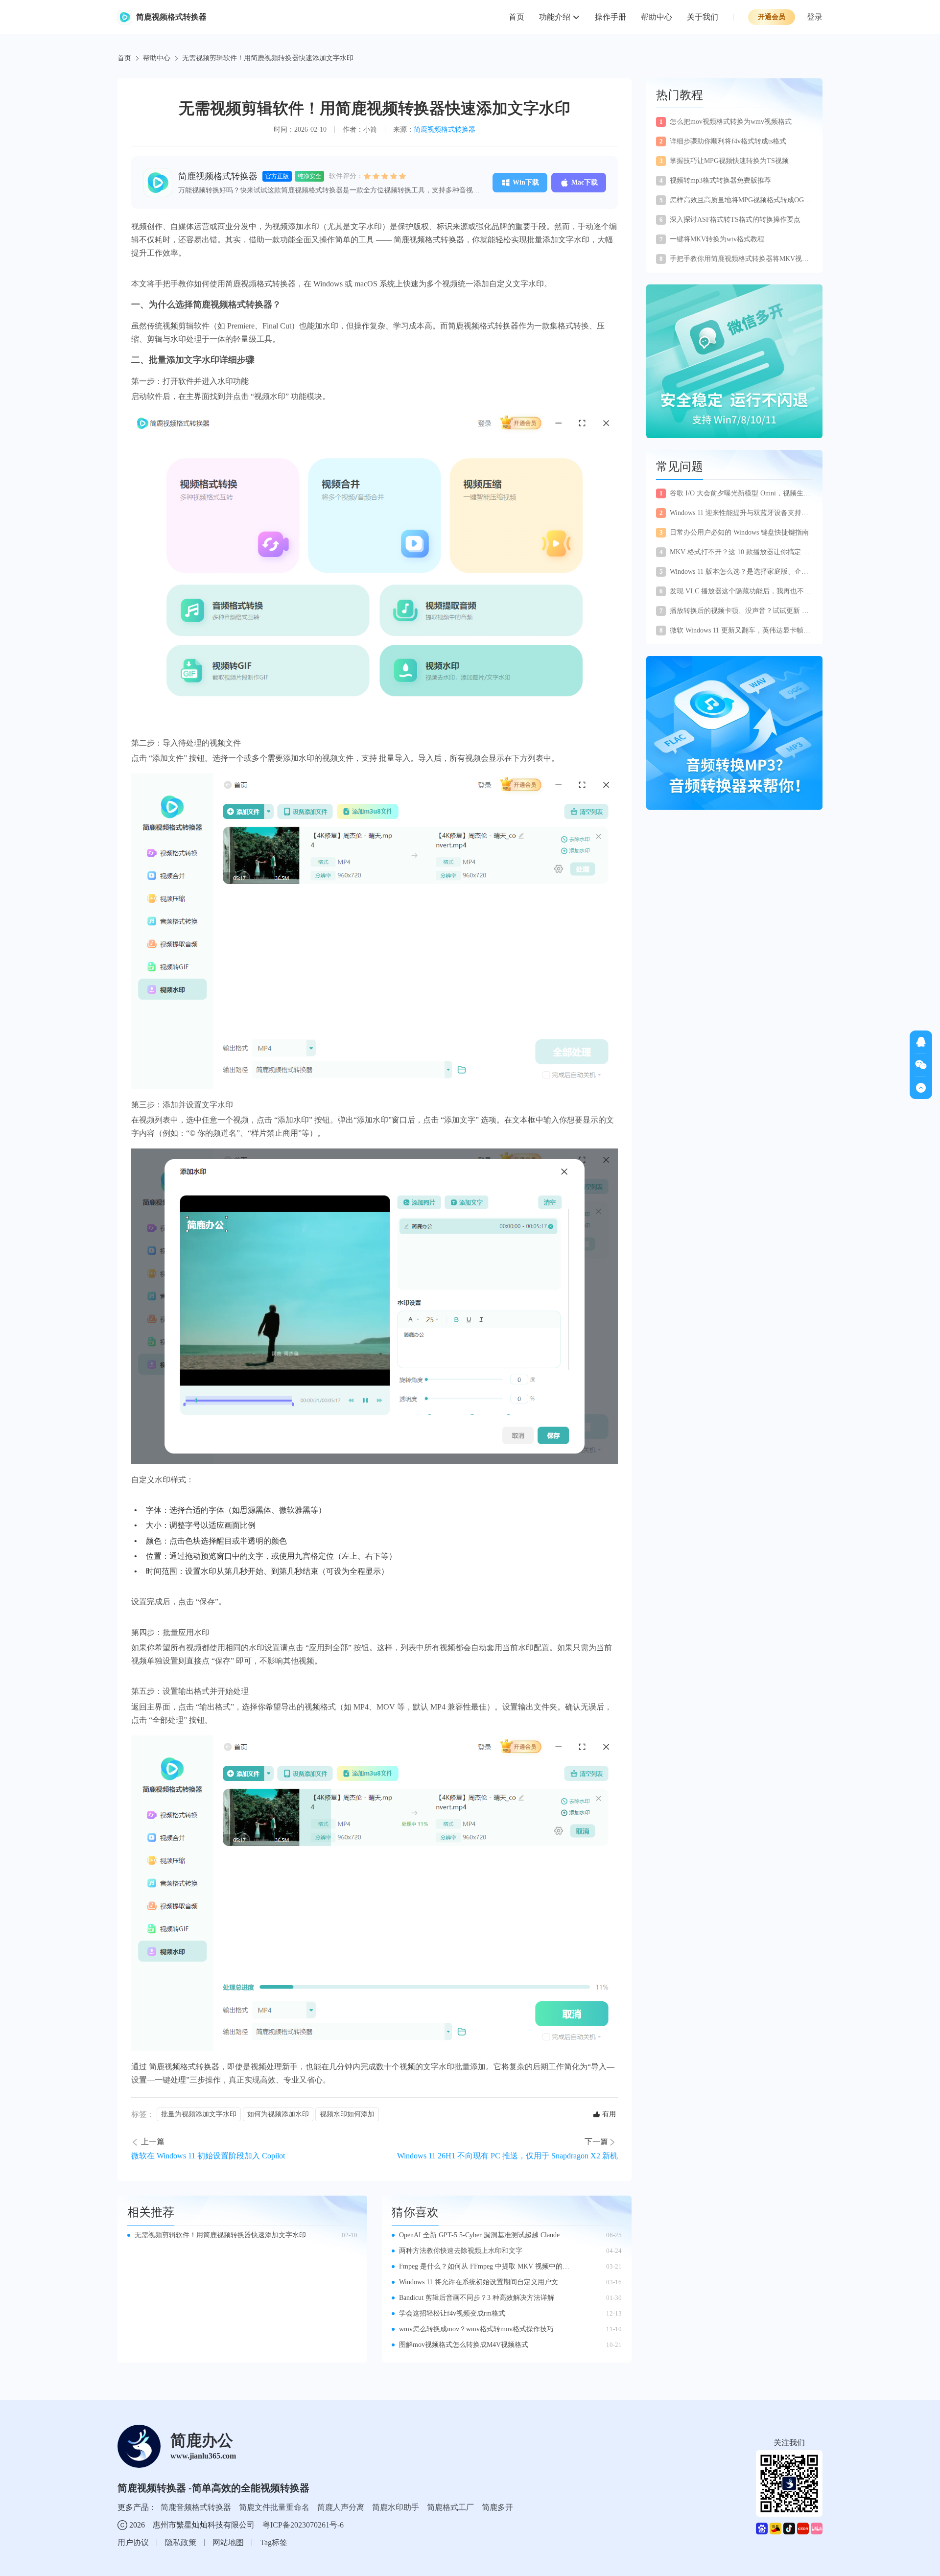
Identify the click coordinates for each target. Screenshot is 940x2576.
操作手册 (611, 17)
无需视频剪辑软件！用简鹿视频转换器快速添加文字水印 (220, 2235)
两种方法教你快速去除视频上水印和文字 (461, 2251)
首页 (517, 17)
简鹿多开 (497, 2507)
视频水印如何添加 (347, 2114)
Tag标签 (274, 2542)
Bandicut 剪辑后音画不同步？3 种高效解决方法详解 (477, 2298)
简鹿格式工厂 (450, 2507)
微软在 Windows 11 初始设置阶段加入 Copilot (208, 2156)
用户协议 (133, 2542)
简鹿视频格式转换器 (445, 129)
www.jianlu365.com (203, 2456)
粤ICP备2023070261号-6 (303, 2525)
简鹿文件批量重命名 (274, 2507)
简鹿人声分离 (341, 2507)
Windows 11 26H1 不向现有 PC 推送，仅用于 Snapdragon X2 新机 (507, 2156)
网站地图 (228, 2542)
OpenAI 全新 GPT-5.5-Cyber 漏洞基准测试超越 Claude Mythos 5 (485, 2236)
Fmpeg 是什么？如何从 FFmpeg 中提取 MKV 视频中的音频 (484, 2267)
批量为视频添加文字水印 (199, 2114)
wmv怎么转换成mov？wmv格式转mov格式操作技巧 (476, 2329)
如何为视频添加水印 (278, 2114)
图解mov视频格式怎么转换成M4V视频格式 (464, 2345)
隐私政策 (181, 2542)
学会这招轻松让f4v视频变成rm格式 (452, 2313)
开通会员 (772, 17)
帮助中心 (657, 17)
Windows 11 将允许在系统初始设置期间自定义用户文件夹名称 (482, 2283)
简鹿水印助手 (396, 2507)
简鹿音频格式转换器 (196, 2507)
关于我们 (703, 17)
